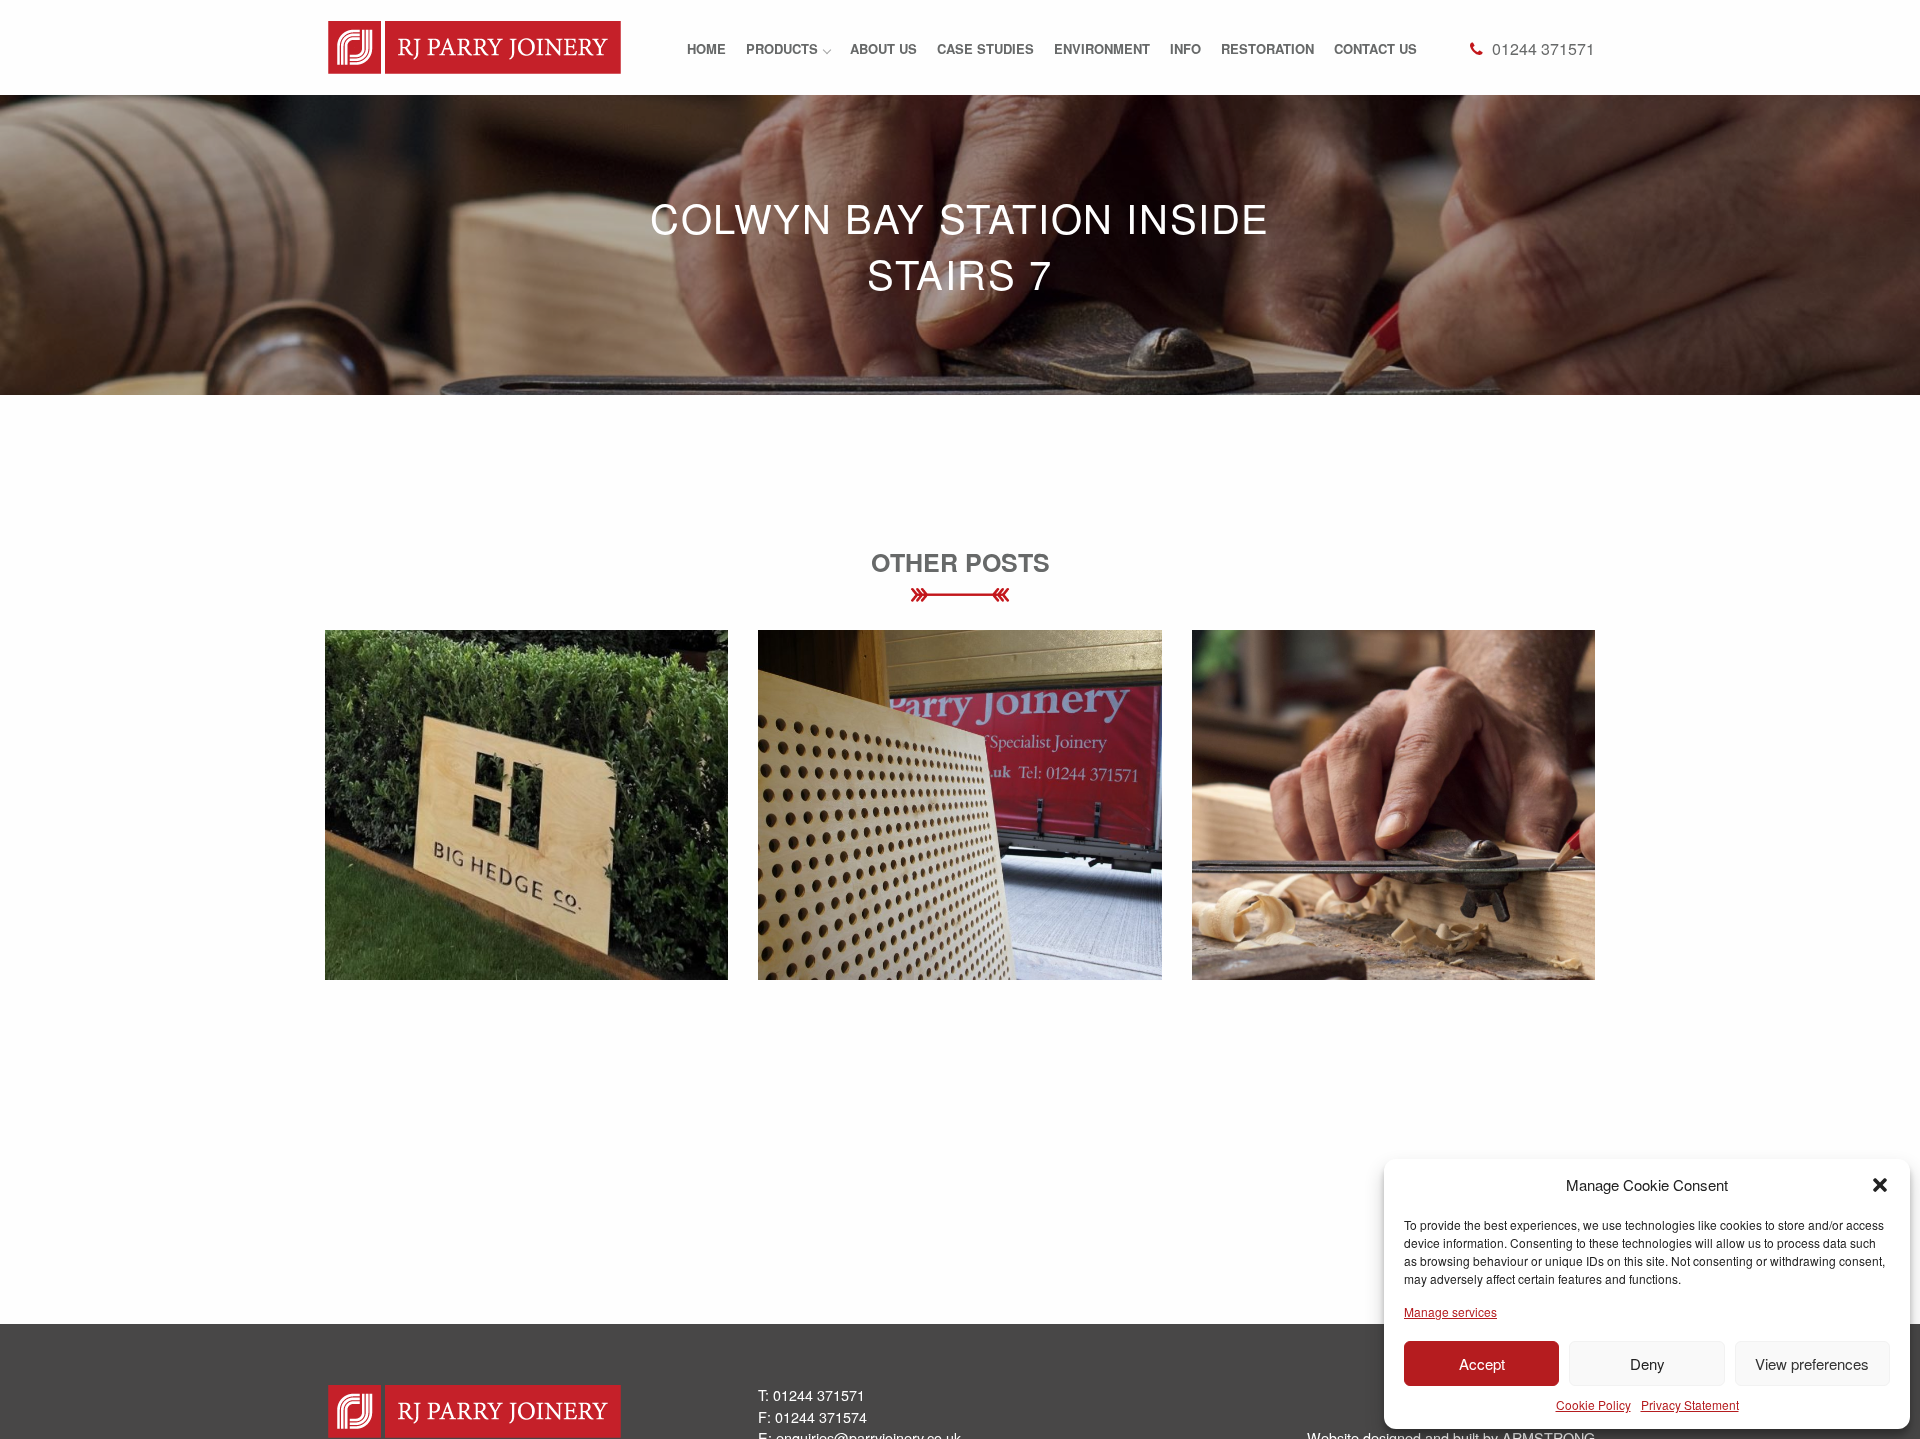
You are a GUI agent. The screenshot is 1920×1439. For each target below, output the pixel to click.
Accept (1482, 1363)
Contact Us (1375, 48)
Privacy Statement (1690, 1404)
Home (706, 48)
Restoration (1267, 48)
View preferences (1812, 1363)
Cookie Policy (1593, 1404)
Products (782, 48)
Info (1185, 48)
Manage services (1450, 1311)
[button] (1880, 1185)
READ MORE (526, 863)
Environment (1102, 48)
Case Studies (985, 48)
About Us (883, 48)
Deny (1647, 1363)
